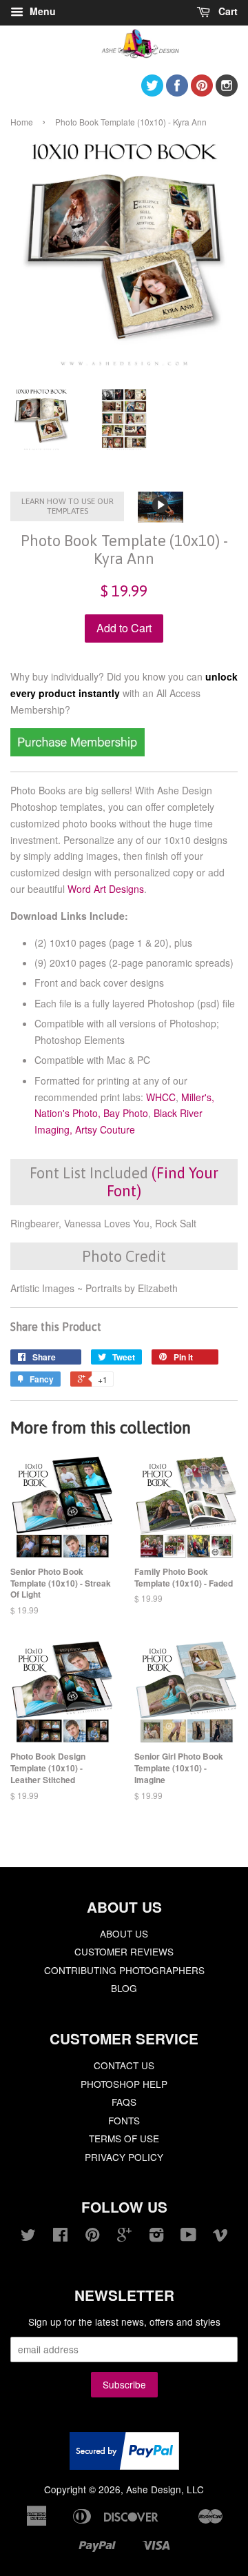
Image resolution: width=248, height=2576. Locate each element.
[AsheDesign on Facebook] (177, 92)
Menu (41, 11)
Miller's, (198, 1097)
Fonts (124, 2120)
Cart (227, 11)
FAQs (124, 2102)
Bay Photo (126, 1113)
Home (22, 122)
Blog (124, 1988)
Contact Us (124, 2065)
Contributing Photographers (124, 1970)
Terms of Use (124, 2138)
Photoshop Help (124, 2084)
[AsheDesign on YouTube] (188, 2237)
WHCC (161, 1097)
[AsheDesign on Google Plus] (124, 2237)
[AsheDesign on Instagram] (227, 92)
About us (124, 1933)
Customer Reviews (124, 1951)
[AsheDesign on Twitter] (152, 92)
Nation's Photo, (68, 1113)
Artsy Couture (105, 1129)
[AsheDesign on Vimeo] (220, 2237)
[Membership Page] (77, 752)
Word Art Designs (106, 889)
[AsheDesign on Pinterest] (202, 92)
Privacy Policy (124, 2157)
